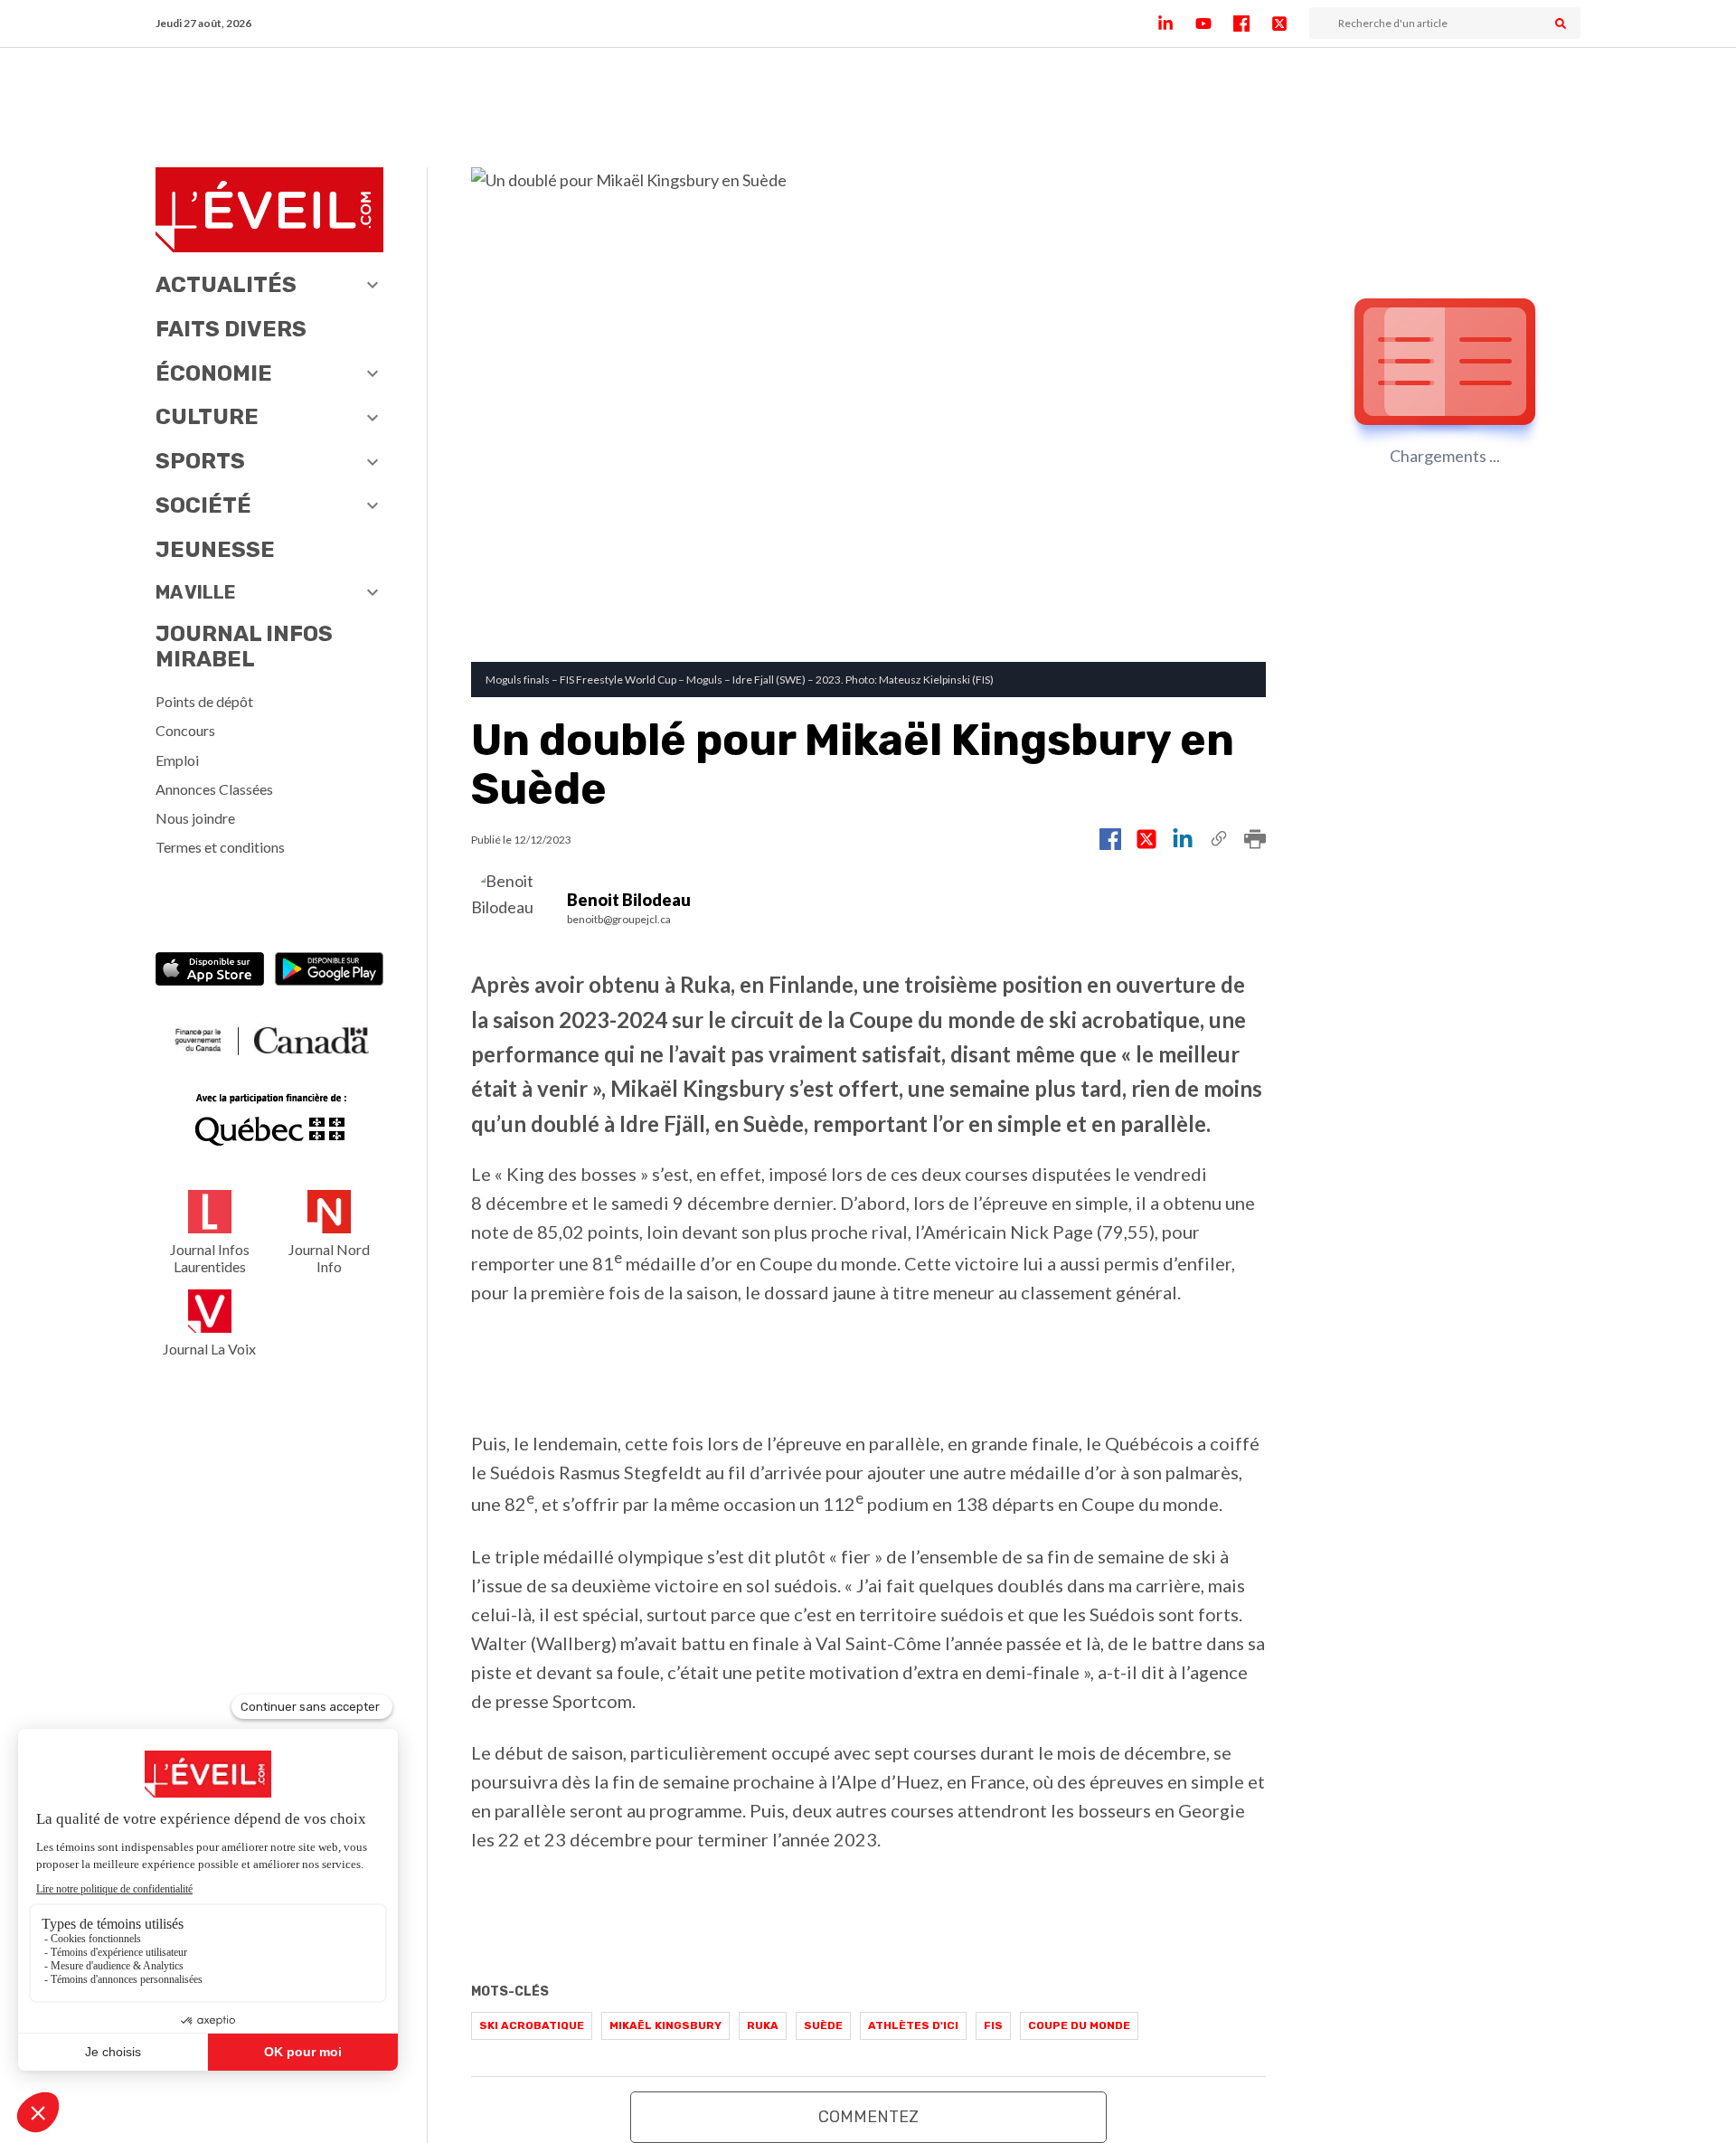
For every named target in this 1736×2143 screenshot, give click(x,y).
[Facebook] (1252, 24)
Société (203, 505)
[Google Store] (329, 971)
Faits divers (231, 329)
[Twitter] (1290, 24)
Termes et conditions (220, 847)
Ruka (763, 2025)
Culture (207, 417)
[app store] (210, 971)
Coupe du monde (1079, 2025)
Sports (200, 461)
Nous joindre (195, 818)
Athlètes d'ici (913, 2025)
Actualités (226, 285)
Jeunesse (215, 550)
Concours (185, 730)
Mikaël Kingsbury (665, 2025)
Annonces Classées (214, 789)
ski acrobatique (532, 2025)
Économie (214, 373)
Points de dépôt (204, 701)
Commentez (868, 2117)
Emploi (177, 760)
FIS (993, 2025)
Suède (823, 2025)
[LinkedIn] (1176, 24)
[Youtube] (1214, 24)
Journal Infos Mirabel (244, 647)
